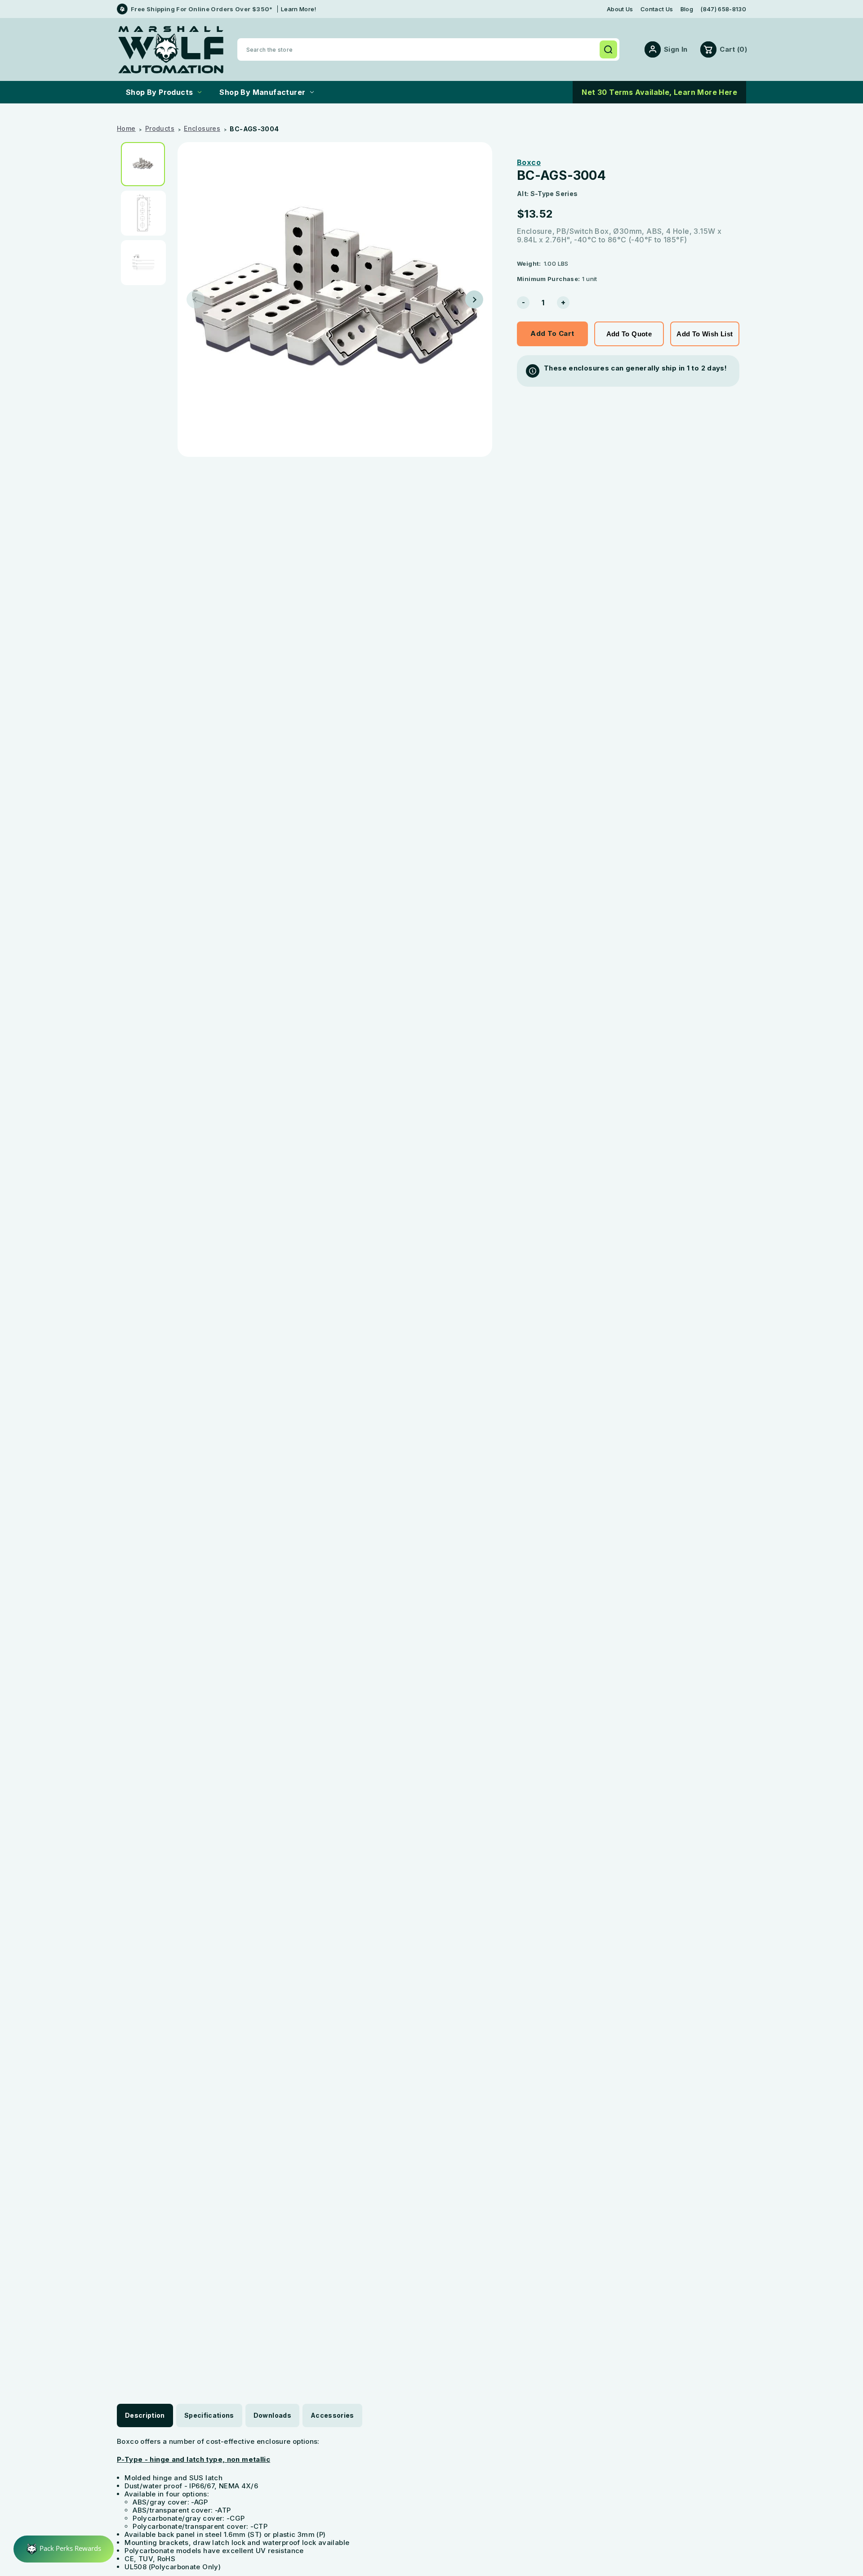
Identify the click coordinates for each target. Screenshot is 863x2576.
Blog (687, 9)
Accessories (332, 2415)
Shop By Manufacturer (262, 92)
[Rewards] (64, 2549)
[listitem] (146, 164)
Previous (196, 299)
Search (608, 49)
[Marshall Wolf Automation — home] (171, 50)
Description (145, 2415)
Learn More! (299, 9)
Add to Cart (552, 333)
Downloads (272, 2415)
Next (474, 299)
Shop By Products (159, 92)
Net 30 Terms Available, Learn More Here (659, 92)
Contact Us (657, 9)
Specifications (209, 2415)
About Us (620, 9)
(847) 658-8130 (723, 9)
